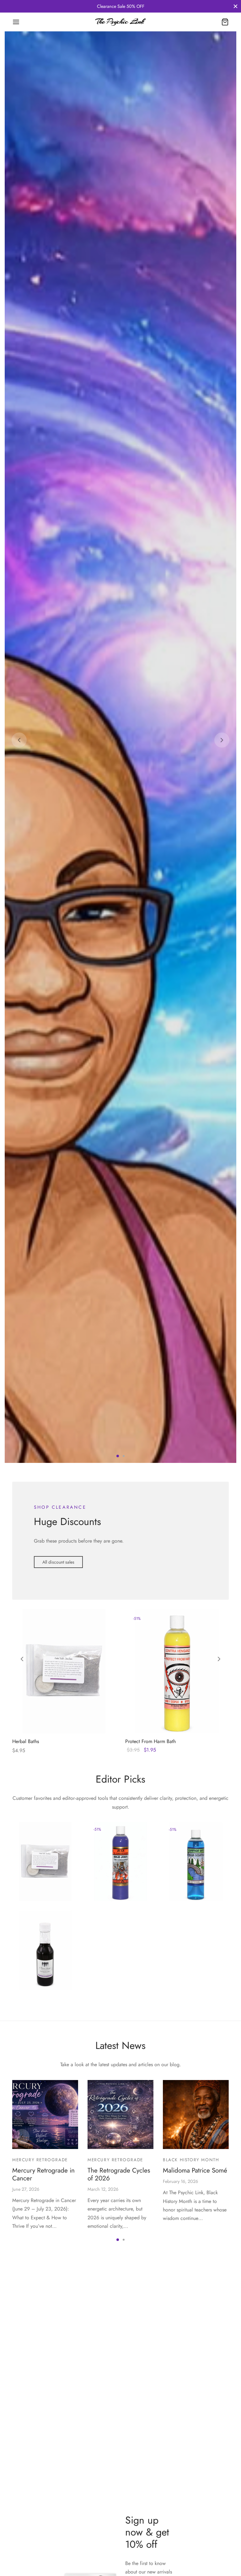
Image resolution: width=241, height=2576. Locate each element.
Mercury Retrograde (40, 2531)
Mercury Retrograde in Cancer (43, 2546)
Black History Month (191, 2531)
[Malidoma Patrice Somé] (196, 2486)
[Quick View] (75, 2090)
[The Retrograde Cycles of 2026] (120, 2486)
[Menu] (16, 22)
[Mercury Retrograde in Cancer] (45, 2486)
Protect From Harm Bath (150, 2113)
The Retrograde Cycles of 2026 (119, 2546)
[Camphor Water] (196, 2233)
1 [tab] (118, 1827)
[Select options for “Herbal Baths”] (53, 2090)
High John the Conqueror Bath (114, 2241)
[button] (58, 1934)
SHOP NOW (49, 943)
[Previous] (19, 926)
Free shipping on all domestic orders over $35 (120, 6)
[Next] (222, 926)
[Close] (236, 6)
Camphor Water (189, 2244)
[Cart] (225, 22)
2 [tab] (124, 1827)
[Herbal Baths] (64, 2043)
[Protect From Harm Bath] (177, 2043)
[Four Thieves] (45, 2322)
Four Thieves (35, 2332)
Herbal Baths (26, 2113)
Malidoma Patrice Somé (195, 2542)
